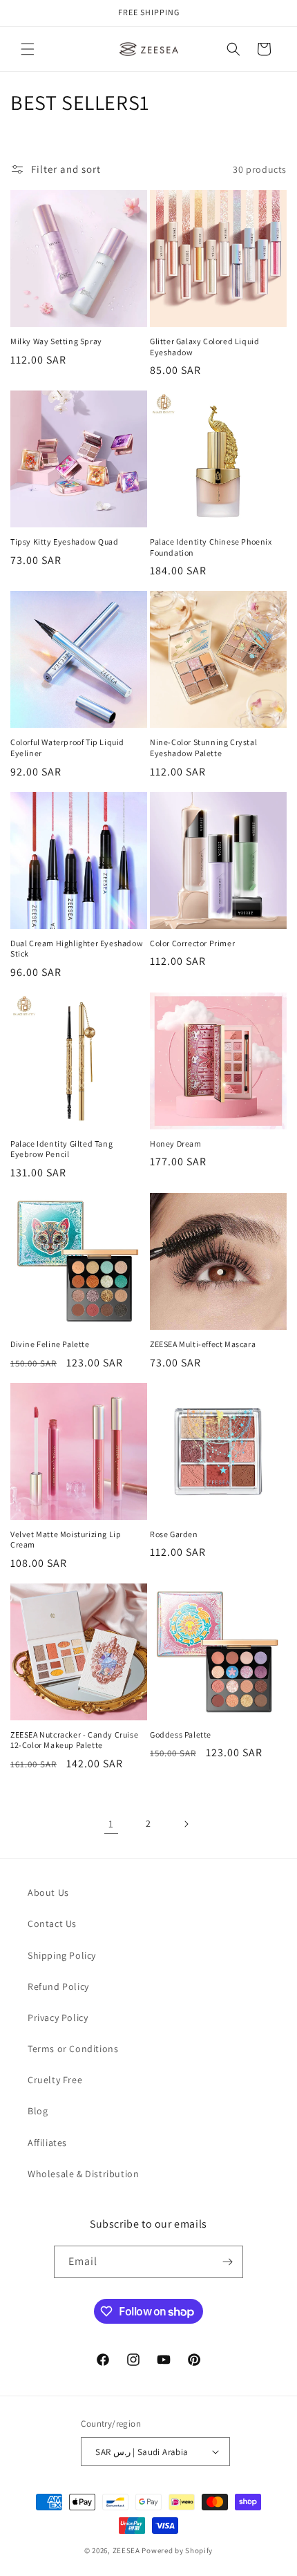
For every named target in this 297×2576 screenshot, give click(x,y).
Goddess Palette (181, 1734)
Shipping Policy (62, 1955)
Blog (38, 2111)
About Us (48, 1892)
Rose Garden (174, 1534)
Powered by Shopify (177, 2550)
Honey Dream (176, 1144)
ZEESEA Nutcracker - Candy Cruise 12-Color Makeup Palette (74, 1740)
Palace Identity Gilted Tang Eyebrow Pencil (61, 1149)
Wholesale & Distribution (83, 2174)
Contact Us (52, 1924)
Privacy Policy (58, 2018)
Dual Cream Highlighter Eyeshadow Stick (77, 949)
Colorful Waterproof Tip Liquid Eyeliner (67, 748)
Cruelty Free (55, 2080)
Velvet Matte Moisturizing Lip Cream (66, 1540)
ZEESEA (126, 2550)
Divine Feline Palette (50, 1344)
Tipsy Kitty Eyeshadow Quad (65, 542)
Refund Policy (58, 1986)
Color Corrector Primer (192, 943)
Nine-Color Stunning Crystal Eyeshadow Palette (203, 748)
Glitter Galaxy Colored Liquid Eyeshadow (204, 347)
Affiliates (47, 2143)
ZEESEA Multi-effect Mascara (203, 1344)
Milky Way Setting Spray (56, 341)
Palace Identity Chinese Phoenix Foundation (211, 547)
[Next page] (186, 1824)
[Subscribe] (227, 2262)
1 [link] (111, 1824)
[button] (28, 49)
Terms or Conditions (73, 2049)
